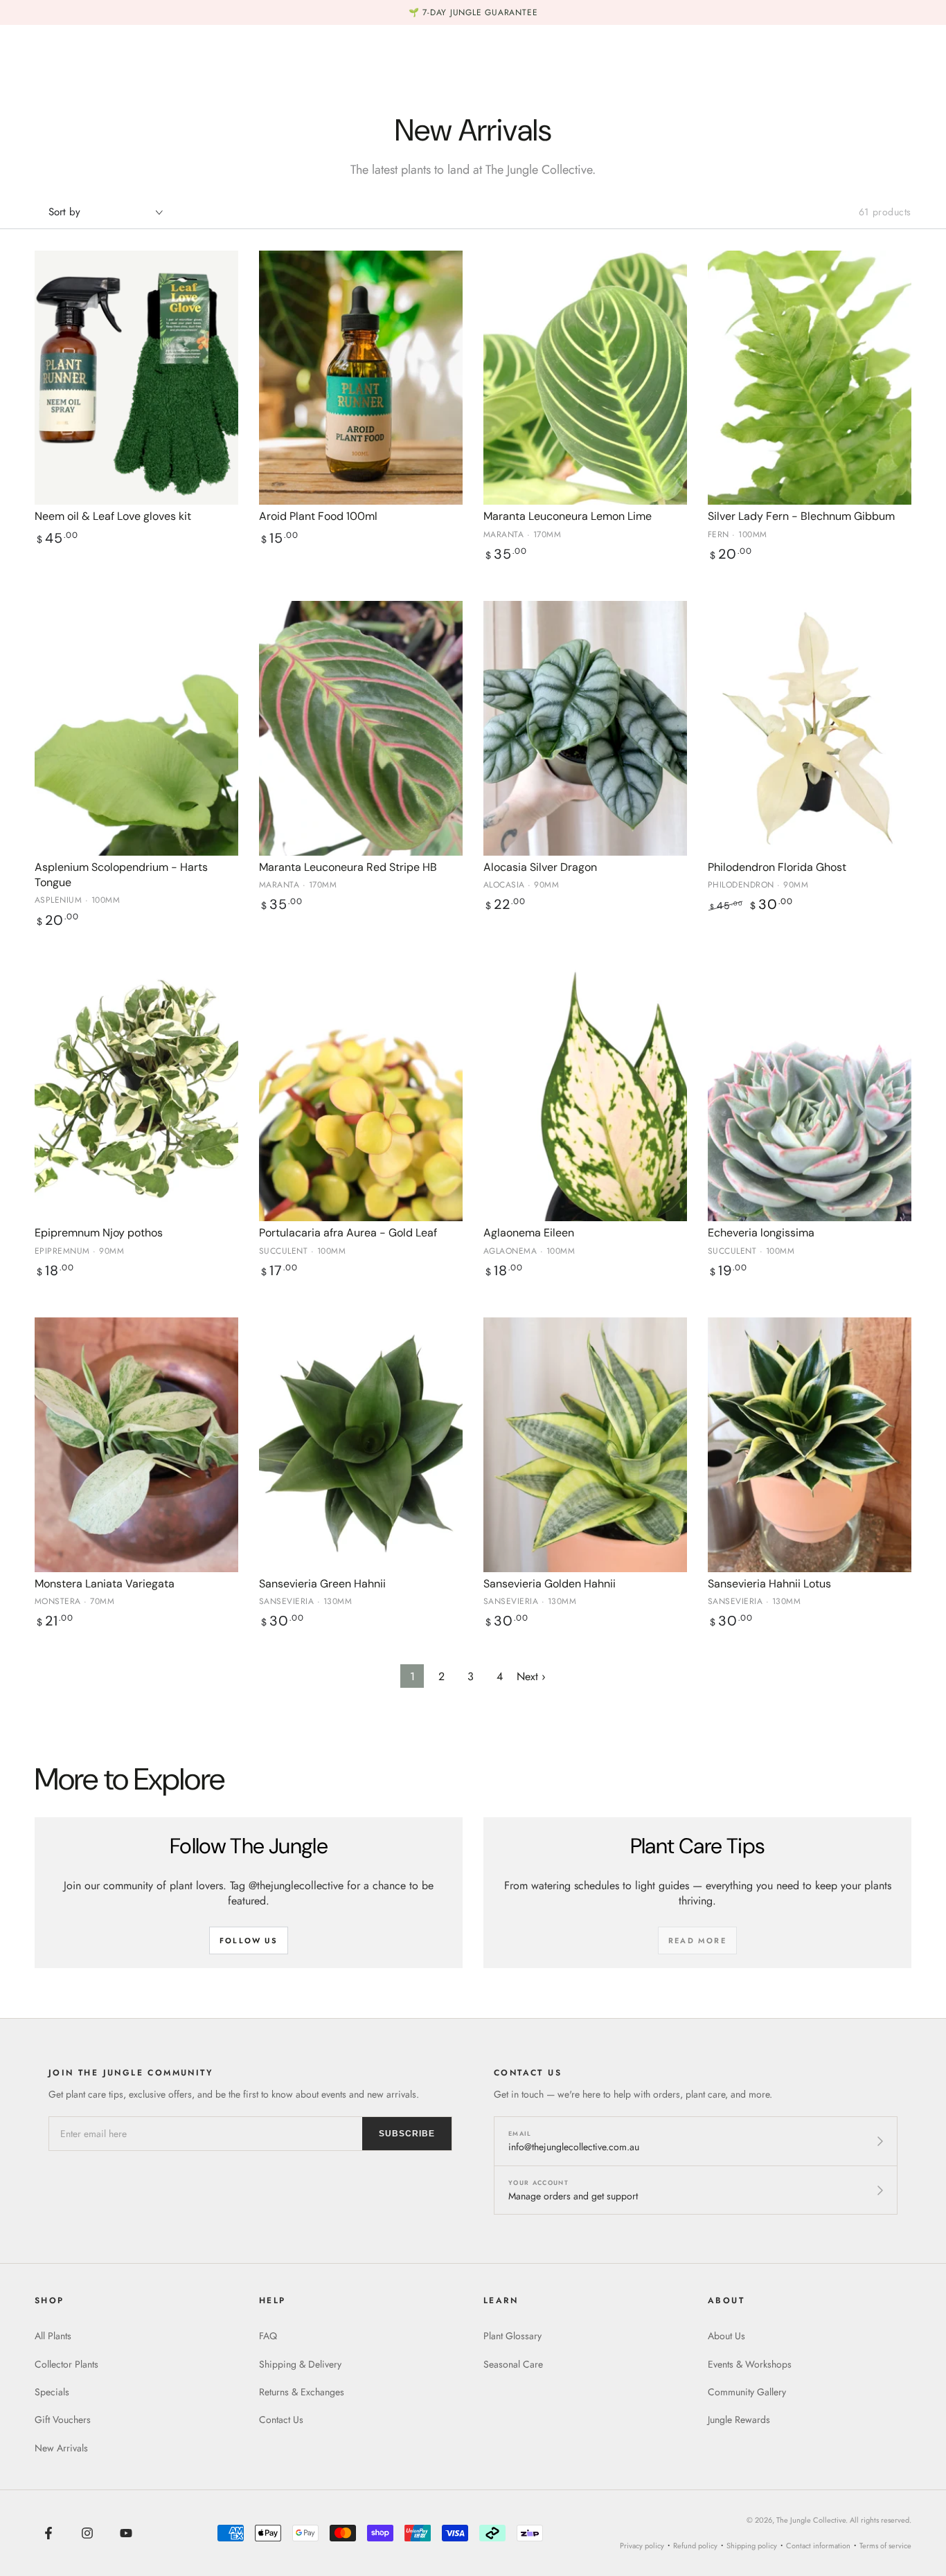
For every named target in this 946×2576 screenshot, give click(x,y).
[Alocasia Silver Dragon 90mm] (585, 728)
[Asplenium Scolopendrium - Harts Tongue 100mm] (136, 728)
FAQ (268, 2336)
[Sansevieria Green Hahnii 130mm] (361, 1445)
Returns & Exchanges (302, 2392)
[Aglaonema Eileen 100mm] (585, 1095)
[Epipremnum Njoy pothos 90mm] (136, 1095)
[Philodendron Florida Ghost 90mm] (810, 728)
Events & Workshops (750, 2364)
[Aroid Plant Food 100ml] (361, 378)
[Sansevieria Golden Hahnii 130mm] (585, 1445)
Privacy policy (642, 2546)
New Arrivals (61, 2448)
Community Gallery (747, 2392)
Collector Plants (66, 2364)
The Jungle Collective (811, 2520)
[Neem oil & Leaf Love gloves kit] (136, 378)
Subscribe (407, 2134)
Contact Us (281, 2420)
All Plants (53, 2336)
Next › (531, 1676)
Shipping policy (752, 2546)
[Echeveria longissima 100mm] (810, 1095)
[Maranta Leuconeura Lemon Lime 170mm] (585, 378)
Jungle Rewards (739, 2420)
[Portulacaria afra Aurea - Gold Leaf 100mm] (361, 1095)
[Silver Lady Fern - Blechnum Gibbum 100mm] (810, 378)
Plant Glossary (512, 2336)
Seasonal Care (513, 2364)
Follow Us (249, 1940)
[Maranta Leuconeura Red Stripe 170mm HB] (361, 728)
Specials (52, 2392)
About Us (726, 2336)
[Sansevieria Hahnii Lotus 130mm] (810, 1445)
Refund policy (695, 2546)
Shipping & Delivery (300, 2364)
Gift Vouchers (63, 2420)
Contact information (818, 2546)
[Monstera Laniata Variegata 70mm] (136, 1445)
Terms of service (885, 2546)
